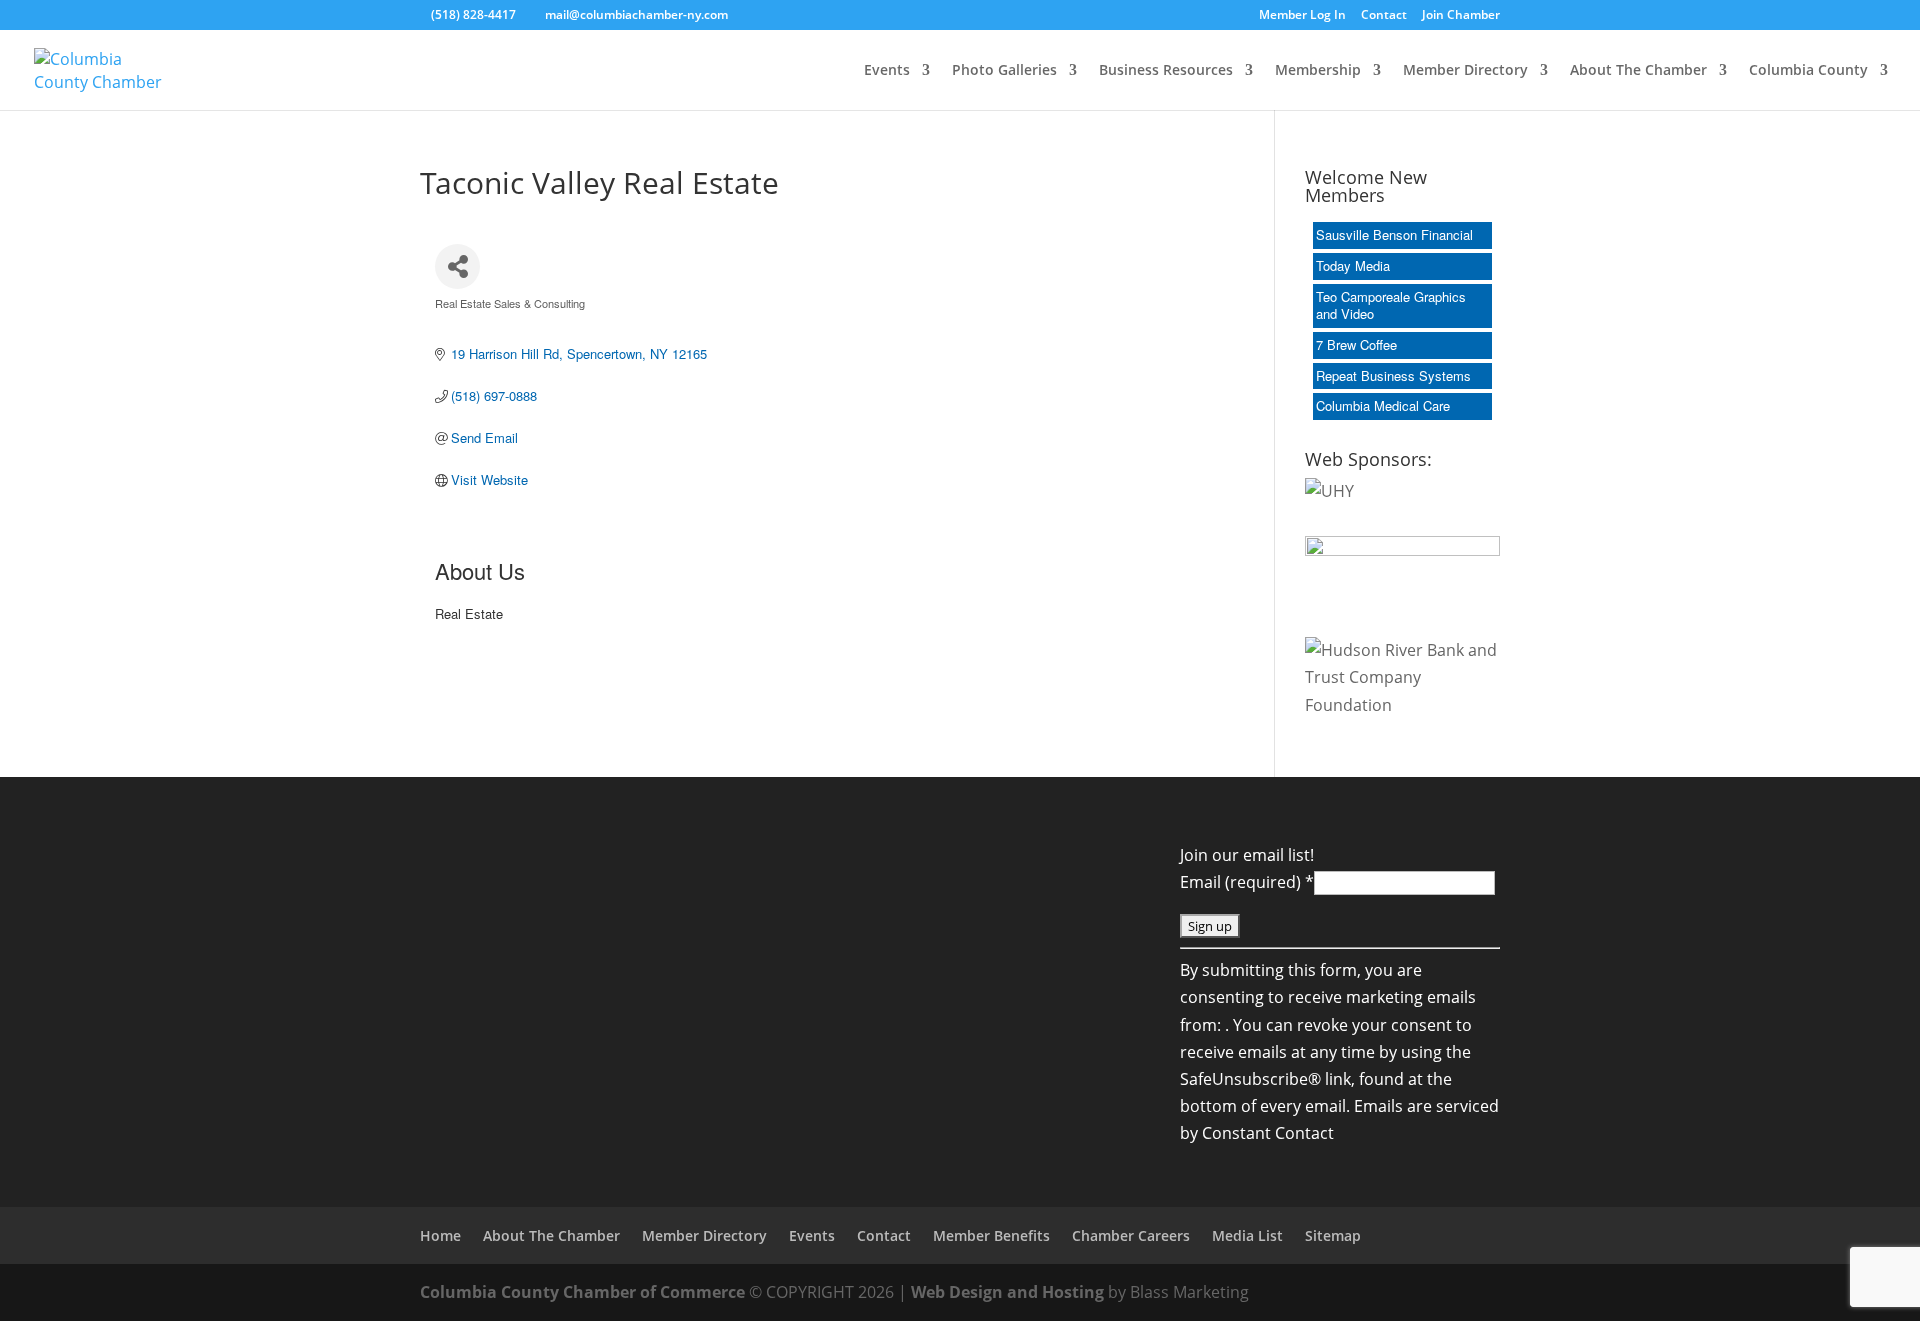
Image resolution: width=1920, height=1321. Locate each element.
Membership (1318, 71)
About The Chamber (1638, 71)
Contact (1384, 16)
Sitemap (1333, 1235)
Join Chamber (1461, 16)
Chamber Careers (1131, 1235)
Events (887, 71)
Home (440, 1235)
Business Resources (1166, 71)
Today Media (1353, 265)
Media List (1247, 1235)
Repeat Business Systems (1393, 375)
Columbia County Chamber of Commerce (582, 1292)
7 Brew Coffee (1356, 344)
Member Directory (1465, 71)
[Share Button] (457, 266)
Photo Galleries (1004, 71)
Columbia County (1808, 71)
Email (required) (1247, 882)
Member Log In (1302, 16)
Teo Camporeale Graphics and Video (1391, 305)
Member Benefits (991, 1235)
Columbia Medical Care (1383, 405)
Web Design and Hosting (1007, 1292)
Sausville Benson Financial (1394, 234)
